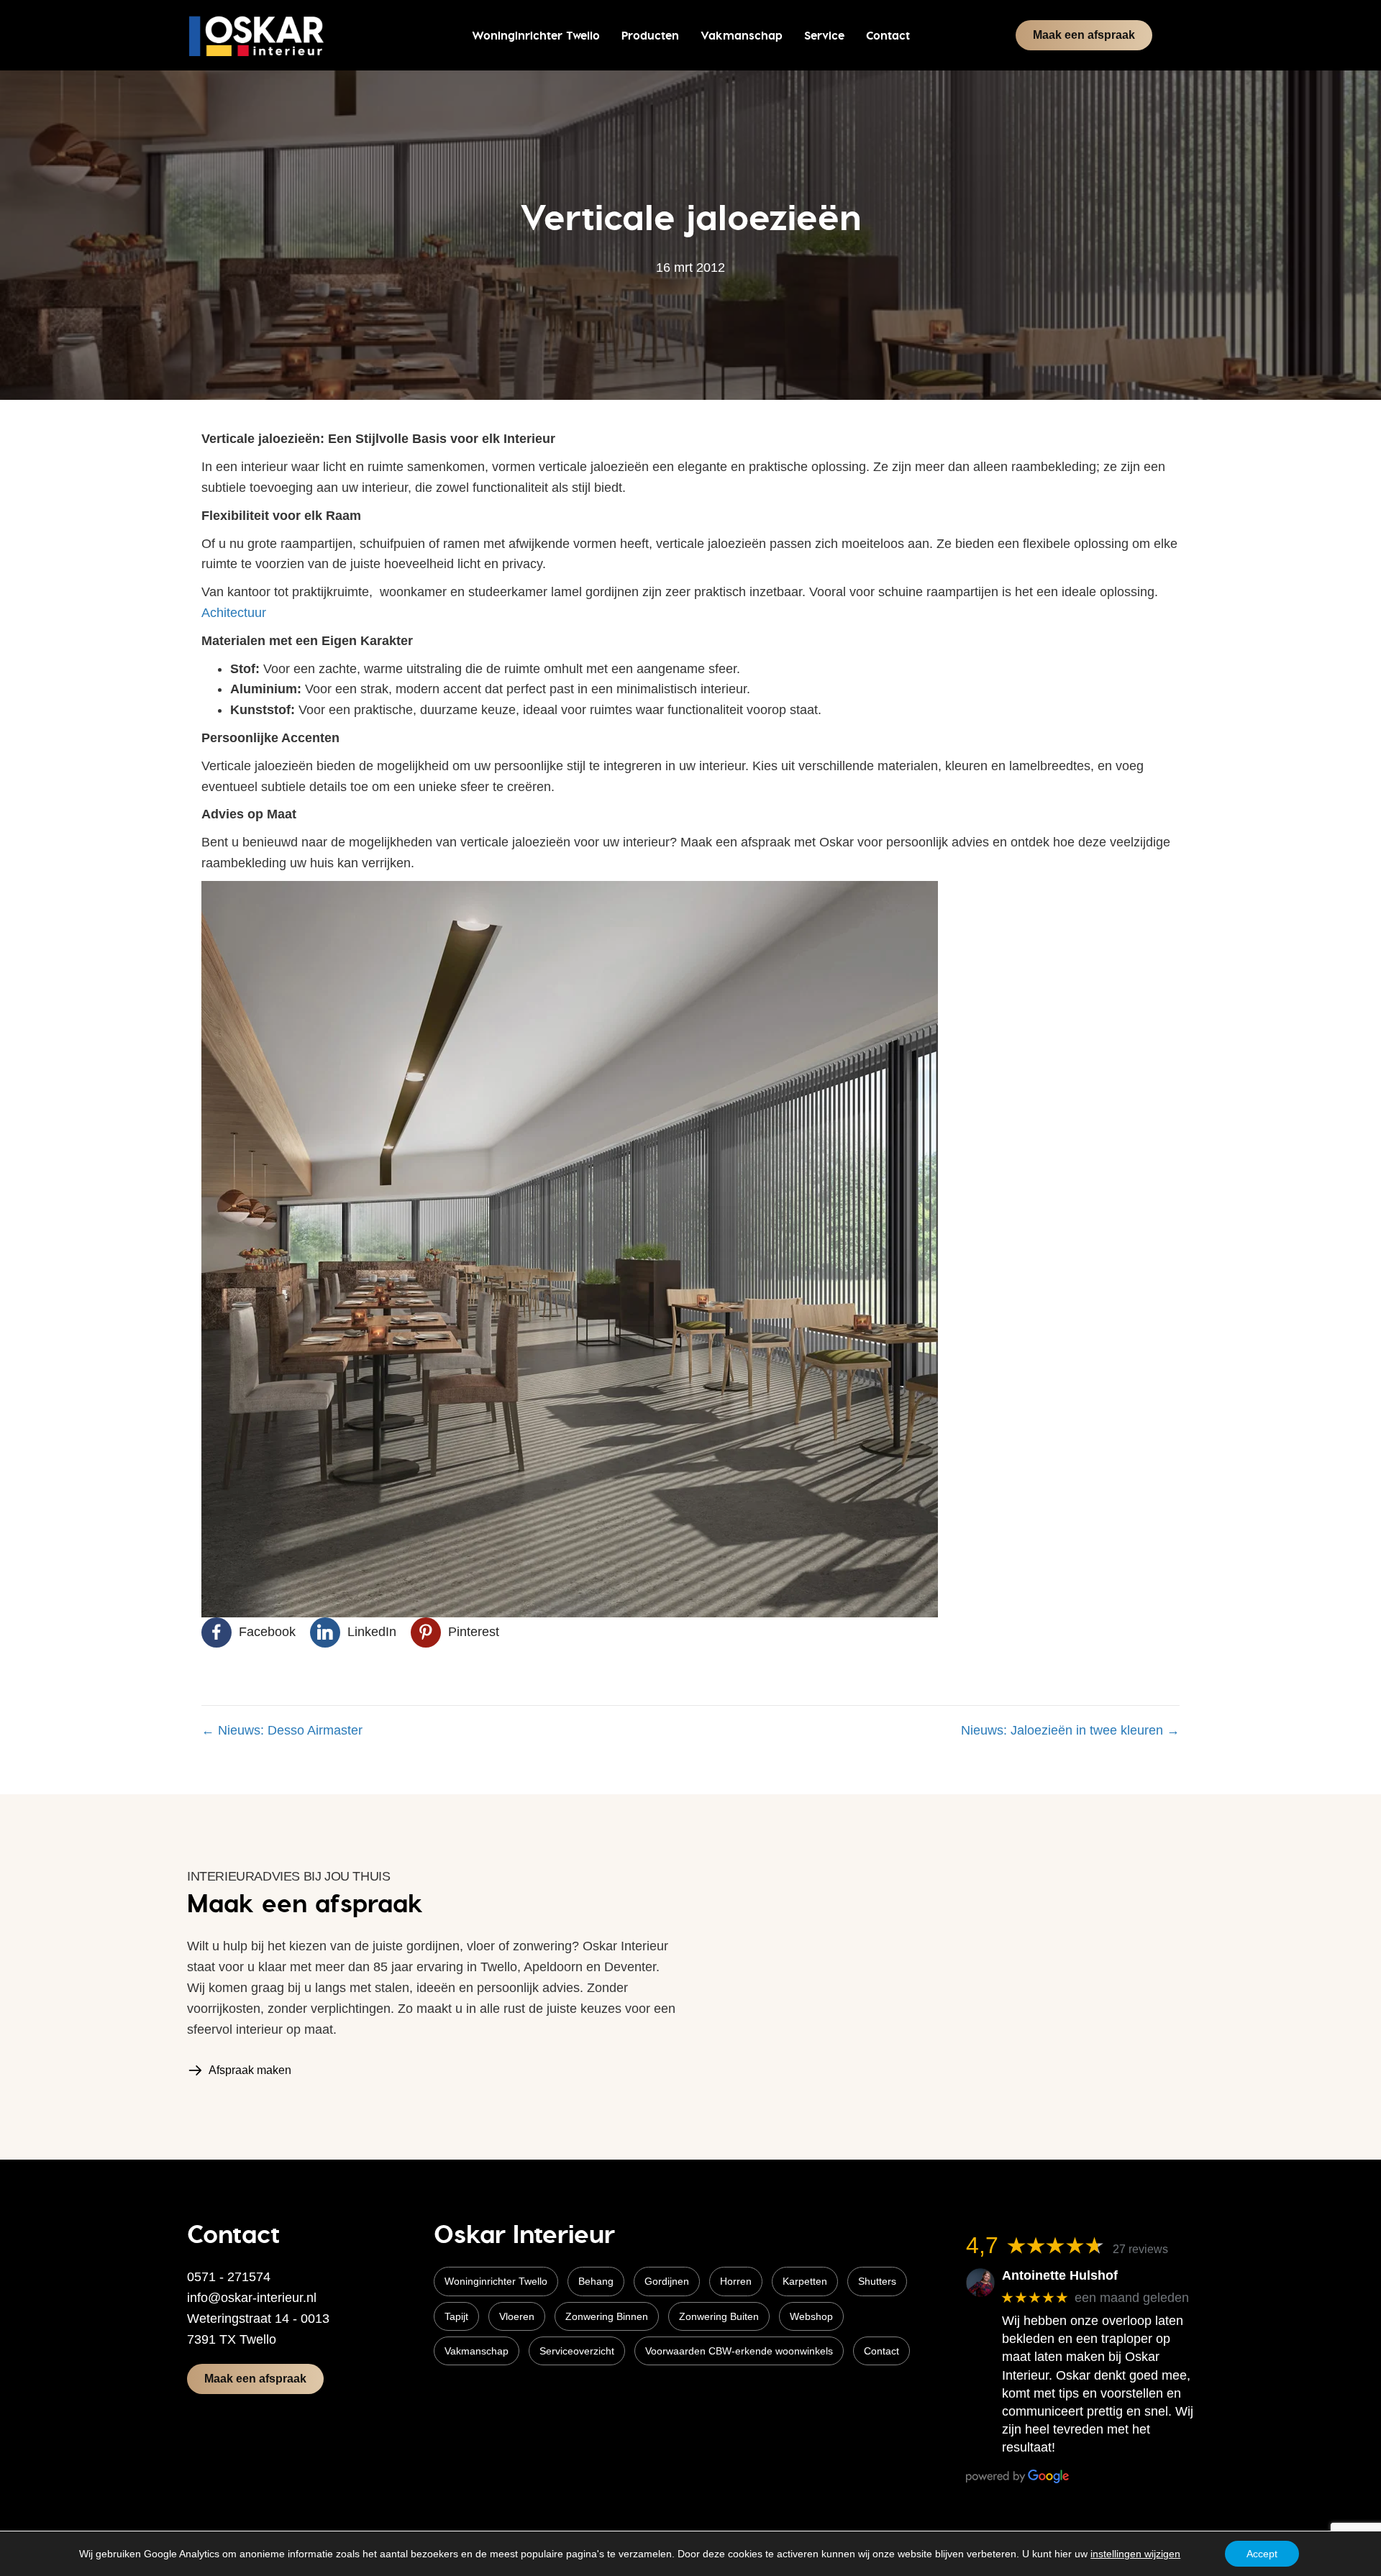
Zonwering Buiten (719, 2316)
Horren (736, 2281)
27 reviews (1140, 2249)
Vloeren (517, 2316)
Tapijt (456, 2316)
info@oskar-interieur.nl (252, 2298)
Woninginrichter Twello (496, 2281)
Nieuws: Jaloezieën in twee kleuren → (1070, 1730)
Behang (596, 2281)
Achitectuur (234, 613)
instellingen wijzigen (1135, 2554)
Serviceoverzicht (577, 2351)
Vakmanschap (477, 2351)
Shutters (877, 2281)
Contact (881, 2351)
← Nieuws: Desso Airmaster (282, 1730)
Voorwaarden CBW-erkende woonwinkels (739, 2351)
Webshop (811, 2316)
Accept (1262, 2554)
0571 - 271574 (229, 2277)
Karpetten (805, 2281)
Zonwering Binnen (607, 2316)
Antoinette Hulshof (1060, 2275)
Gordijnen (667, 2281)
